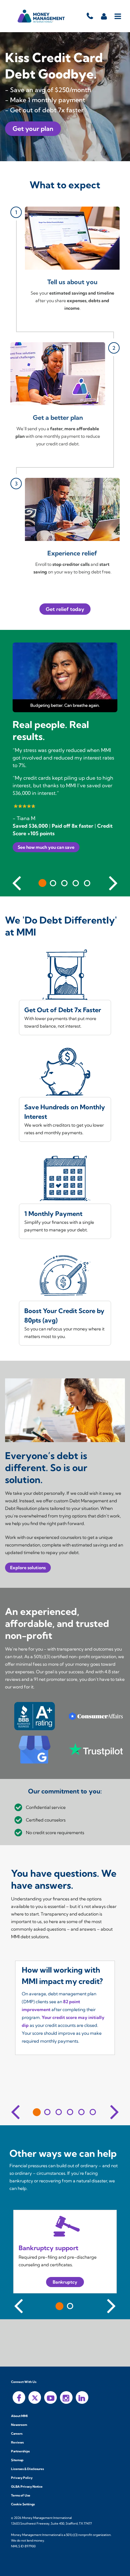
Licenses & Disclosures (27, 2469)
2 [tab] (53, 883)
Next (113, 882)
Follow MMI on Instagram (66, 2397)
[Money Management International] (41, 16)
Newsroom (19, 2425)
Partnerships (20, 2451)
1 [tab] (42, 883)
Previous (17, 882)
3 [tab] (64, 883)
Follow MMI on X (35, 2397)
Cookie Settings (23, 2504)
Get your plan (33, 129)
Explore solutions (28, 1568)
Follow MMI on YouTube (50, 2397)
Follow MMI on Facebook (19, 2397)
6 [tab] (93, 2112)
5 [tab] (87, 883)
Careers (17, 2434)
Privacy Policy (22, 2478)
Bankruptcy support (48, 2248)
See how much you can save (46, 847)
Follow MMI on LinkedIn (82, 2397)
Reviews (17, 2442)
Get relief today (65, 609)
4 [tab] (76, 883)
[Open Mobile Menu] (118, 16)
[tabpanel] (65, 763)
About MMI (19, 2416)
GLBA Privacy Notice (27, 2487)
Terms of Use (21, 2495)
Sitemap (17, 2460)
